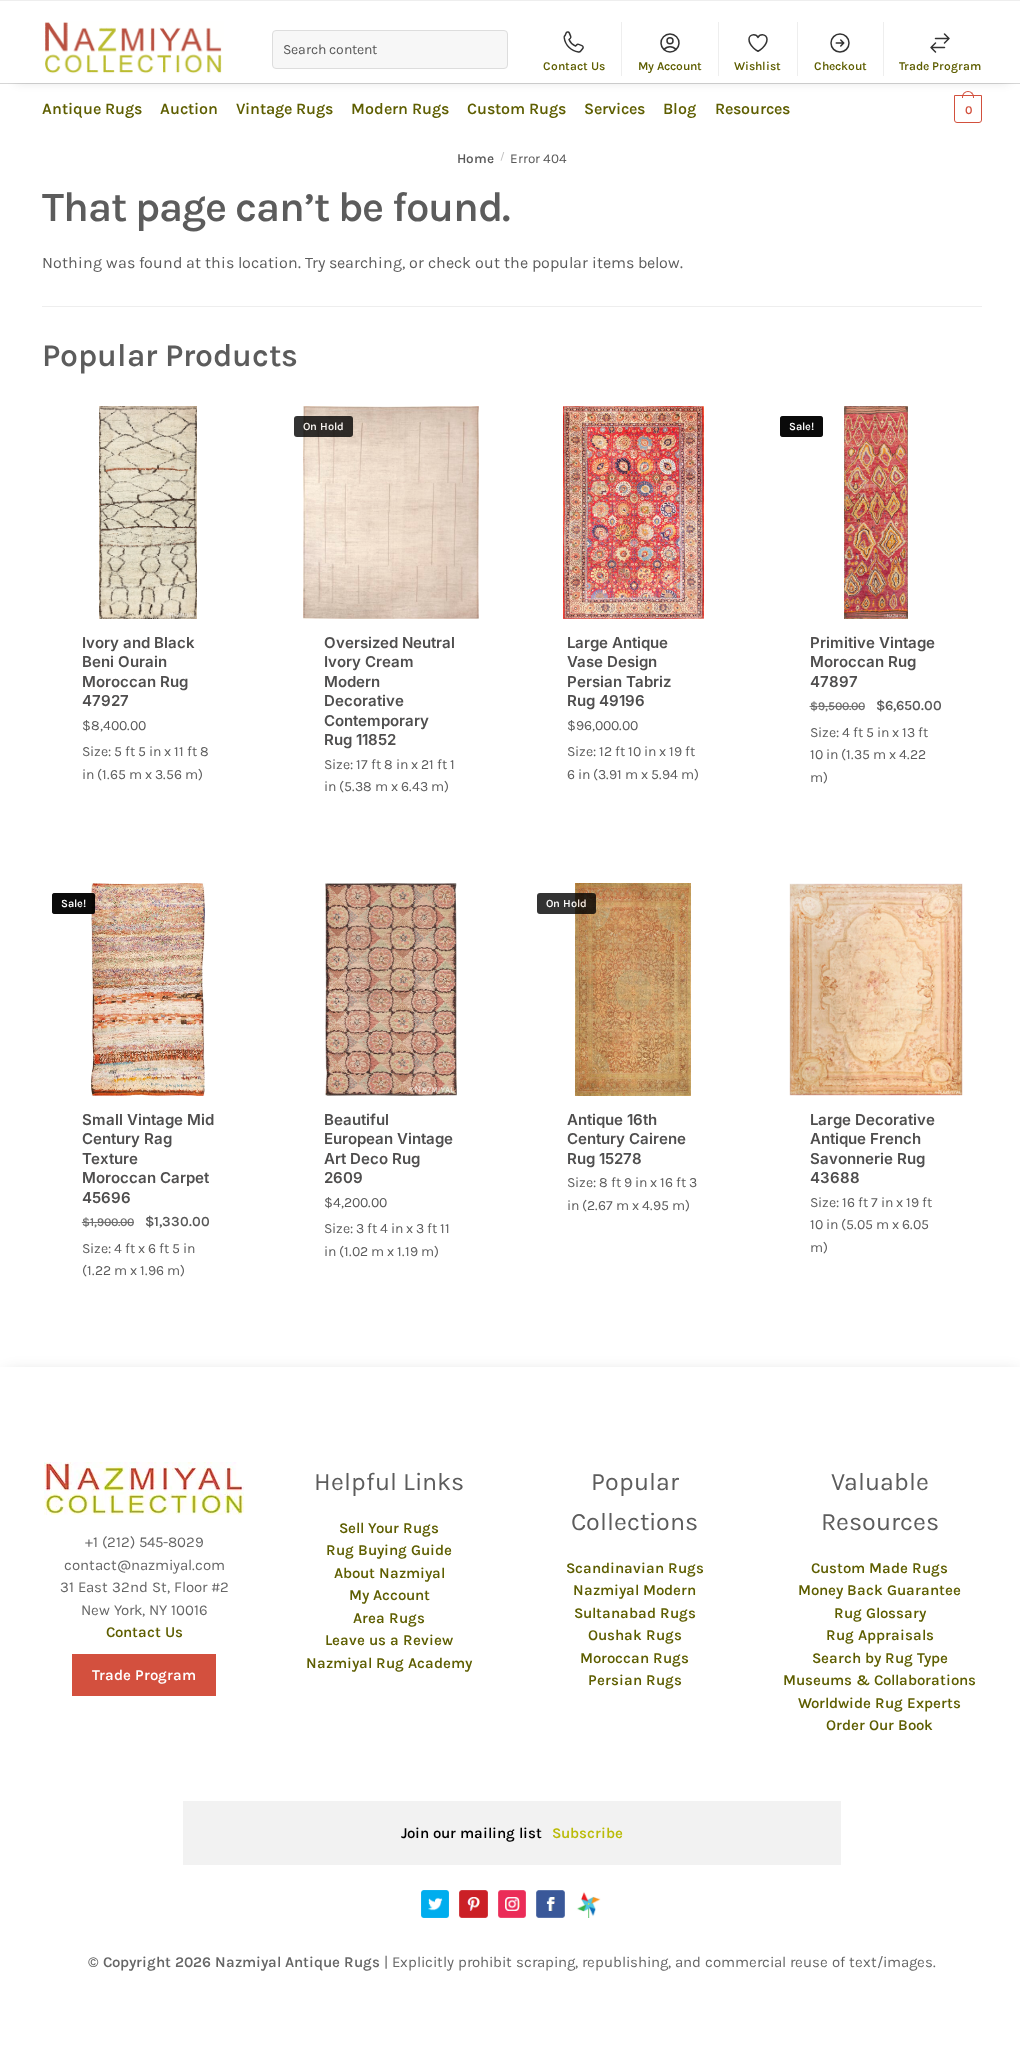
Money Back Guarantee (879, 1590)
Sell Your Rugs (389, 1528)
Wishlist (757, 66)
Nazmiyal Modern (634, 1590)
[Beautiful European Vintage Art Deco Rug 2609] (390, 989)
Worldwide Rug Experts (879, 1703)
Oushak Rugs (635, 1635)
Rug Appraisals (880, 1635)
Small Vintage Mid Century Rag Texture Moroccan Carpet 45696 (148, 1158)
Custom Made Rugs (879, 1568)
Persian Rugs (635, 1680)
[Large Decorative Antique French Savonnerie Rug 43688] (876, 989)
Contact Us (574, 66)
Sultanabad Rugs (635, 1613)
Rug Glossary (880, 1613)
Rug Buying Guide (389, 1550)
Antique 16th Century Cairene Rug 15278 (626, 1139)
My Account (670, 66)
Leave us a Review (389, 1640)
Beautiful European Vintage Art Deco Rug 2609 (388, 1149)
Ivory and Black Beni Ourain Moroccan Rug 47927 (138, 672)
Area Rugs (389, 1618)
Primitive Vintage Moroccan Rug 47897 (872, 662)
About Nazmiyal (389, 1573)
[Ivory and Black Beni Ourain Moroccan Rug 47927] (148, 512)
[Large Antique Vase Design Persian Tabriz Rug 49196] (633, 512)
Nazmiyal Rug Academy (389, 1663)
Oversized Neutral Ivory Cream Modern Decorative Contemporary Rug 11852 (389, 691)
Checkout (840, 66)
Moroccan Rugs (634, 1658)
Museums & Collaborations (879, 1680)
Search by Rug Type (880, 1658)
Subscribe (587, 1833)
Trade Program (940, 66)
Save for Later (229, 431)
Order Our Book (879, 1725)
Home (475, 158)
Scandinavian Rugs (635, 1568)
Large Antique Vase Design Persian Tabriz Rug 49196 (619, 672)
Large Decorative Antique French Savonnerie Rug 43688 (872, 1149)
